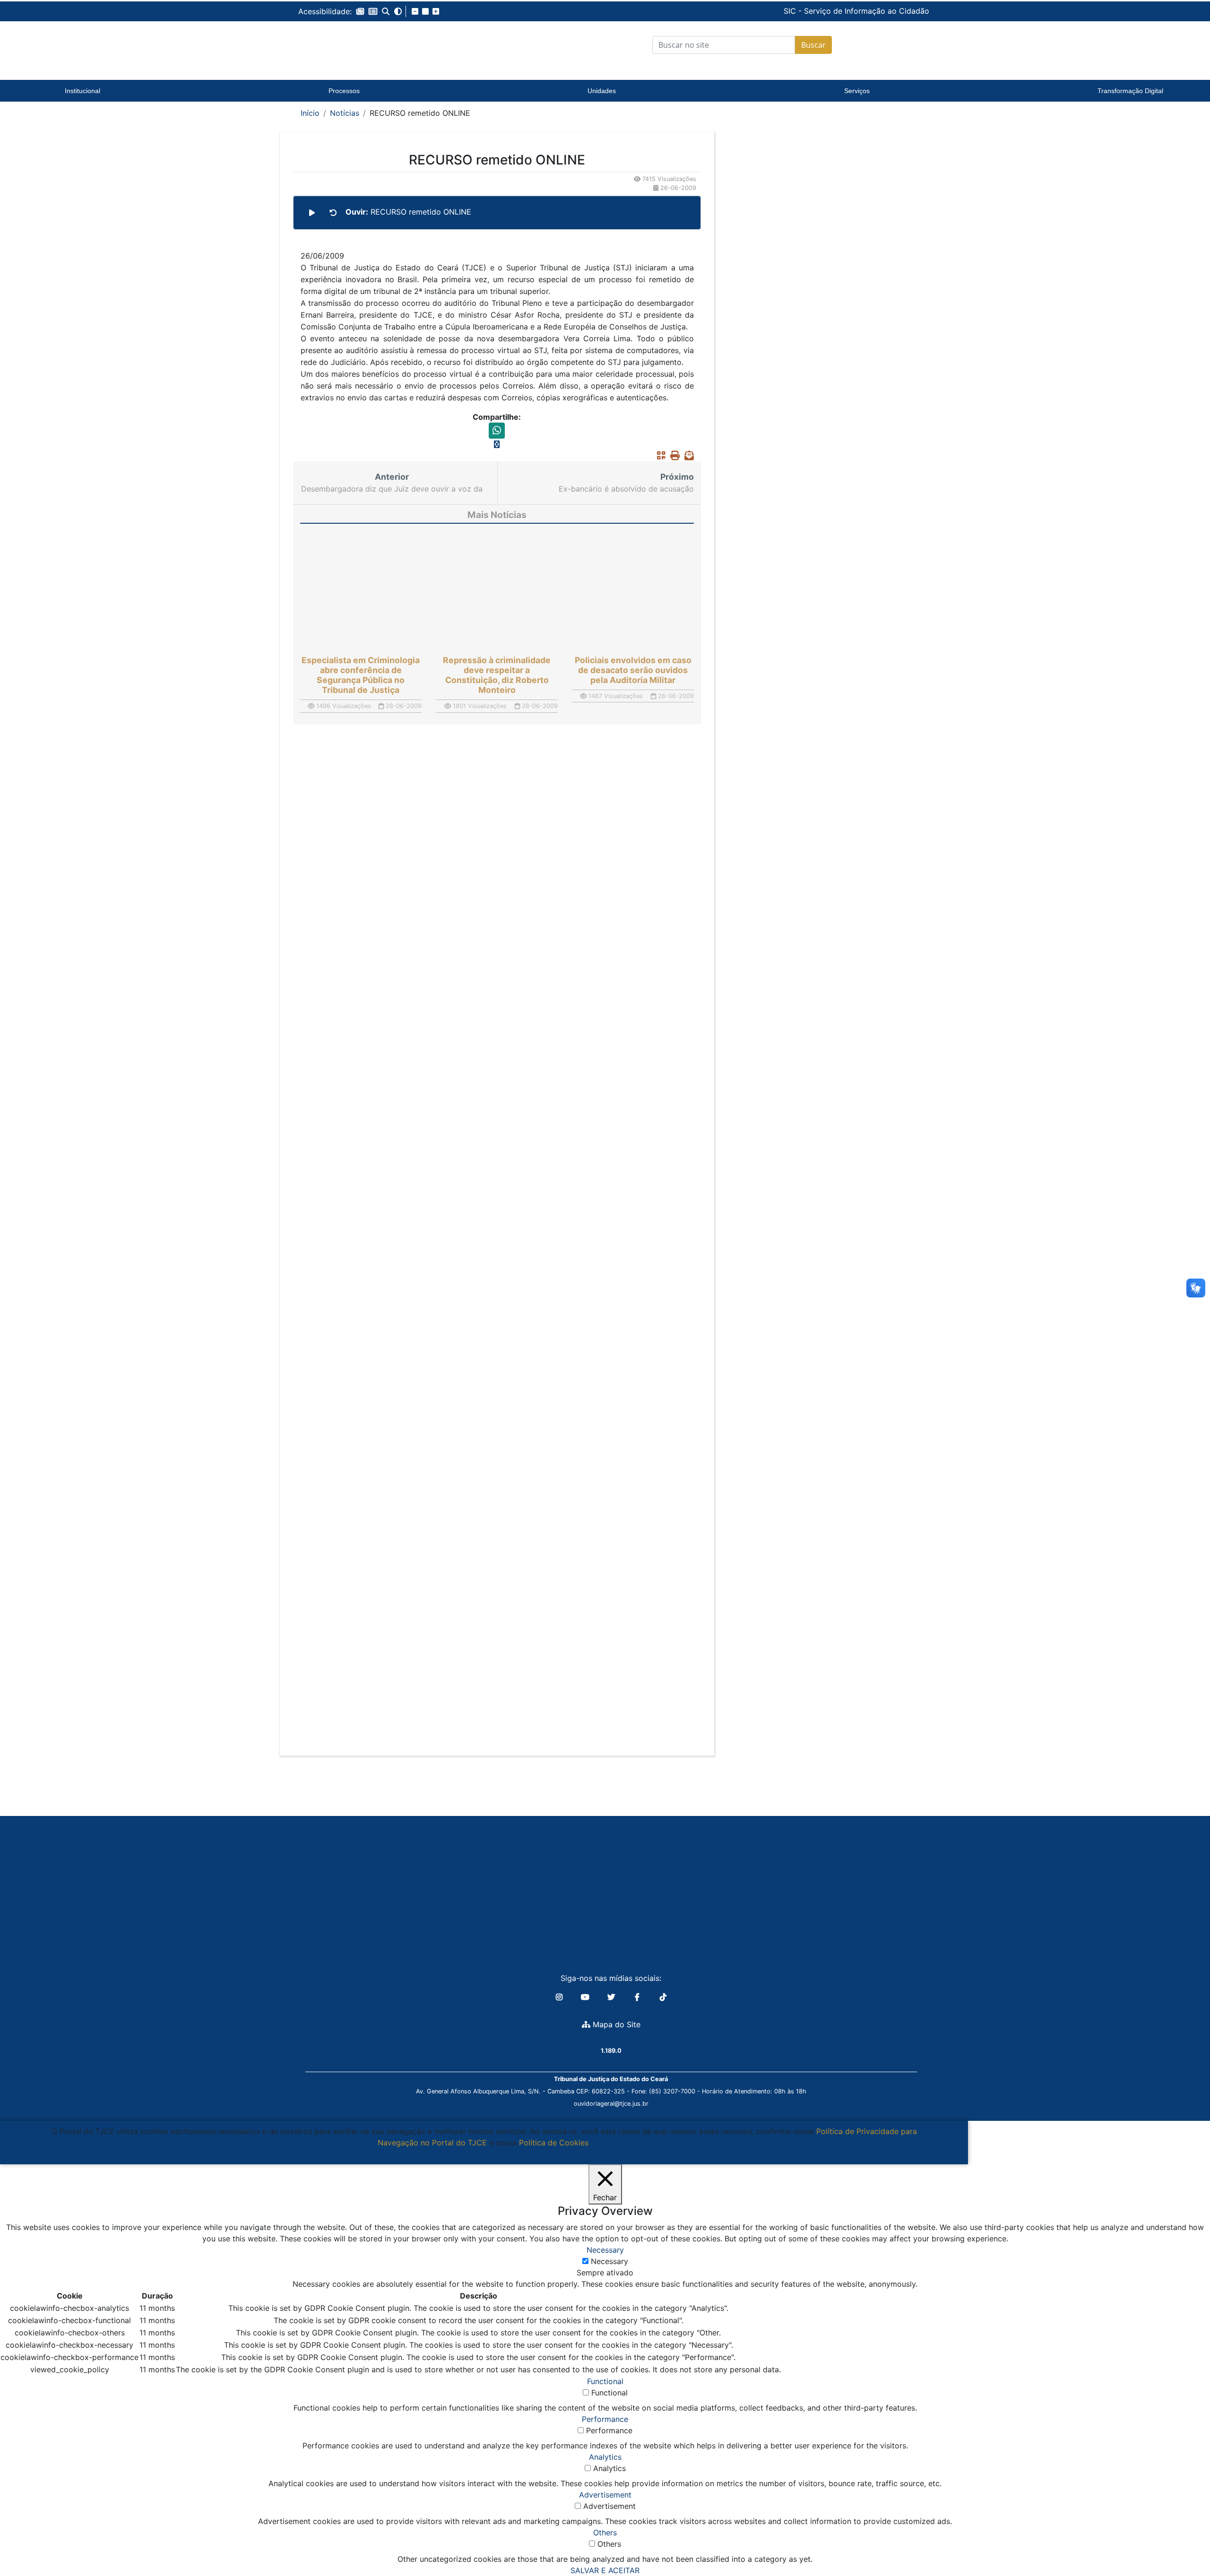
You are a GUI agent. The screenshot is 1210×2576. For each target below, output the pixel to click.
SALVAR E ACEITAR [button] (605, 2570)
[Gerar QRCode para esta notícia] (659, 456)
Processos (344, 91)
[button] (360, 11)
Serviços (857, 91)
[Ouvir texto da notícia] (312, 213)
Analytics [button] (605, 2457)
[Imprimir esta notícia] (673, 456)
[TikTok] (663, 1997)
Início (310, 113)
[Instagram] (560, 1997)
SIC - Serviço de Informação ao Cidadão (792, 11)
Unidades (602, 91)
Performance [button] (605, 2419)
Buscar (813, 45)
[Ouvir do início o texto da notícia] (333, 213)
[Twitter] (612, 1997)
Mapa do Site (615, 2024)
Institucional (82, 91)
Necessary (609, 2261)
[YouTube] (586, 1997)
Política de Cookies (554, 2143)
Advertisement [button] (605, 2495)
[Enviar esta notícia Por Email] (687, 456)
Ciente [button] (480, 2154)
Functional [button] (605, 2381)
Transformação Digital (1130, 91)
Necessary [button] (605, 2250)
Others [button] (605, 2533)
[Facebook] (638, 1997)
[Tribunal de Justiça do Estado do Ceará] (357, 45)
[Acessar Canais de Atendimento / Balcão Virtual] (1184, 2542)
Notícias (345, 113)
